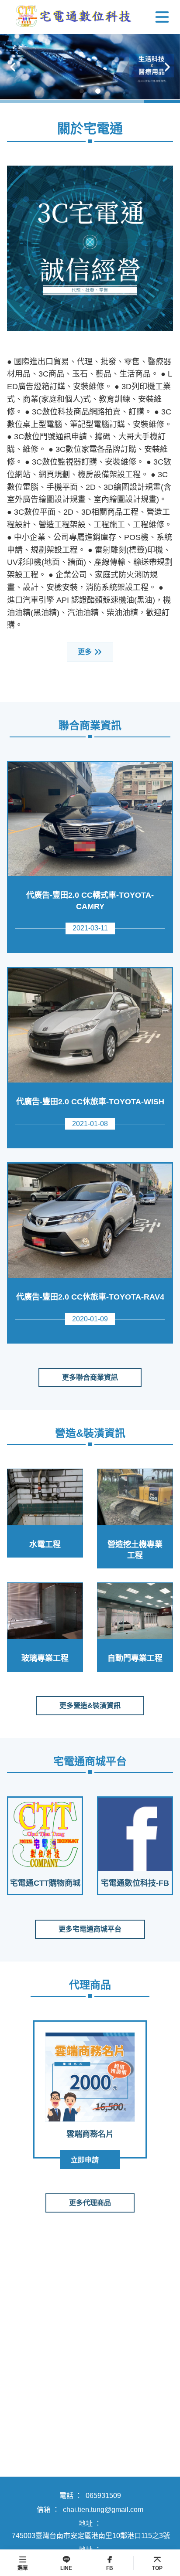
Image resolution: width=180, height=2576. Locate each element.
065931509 (103, 2496)
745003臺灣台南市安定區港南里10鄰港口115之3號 (91, 2536)
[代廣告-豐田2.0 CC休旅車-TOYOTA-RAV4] (90, 1221)
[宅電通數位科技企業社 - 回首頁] (73, 17)
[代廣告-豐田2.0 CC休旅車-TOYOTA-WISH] (90, 1025)
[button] (13, 67)
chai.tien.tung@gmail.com (103, 2510)
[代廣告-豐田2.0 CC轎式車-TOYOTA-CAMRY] (90, 819)
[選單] (162, 17)
